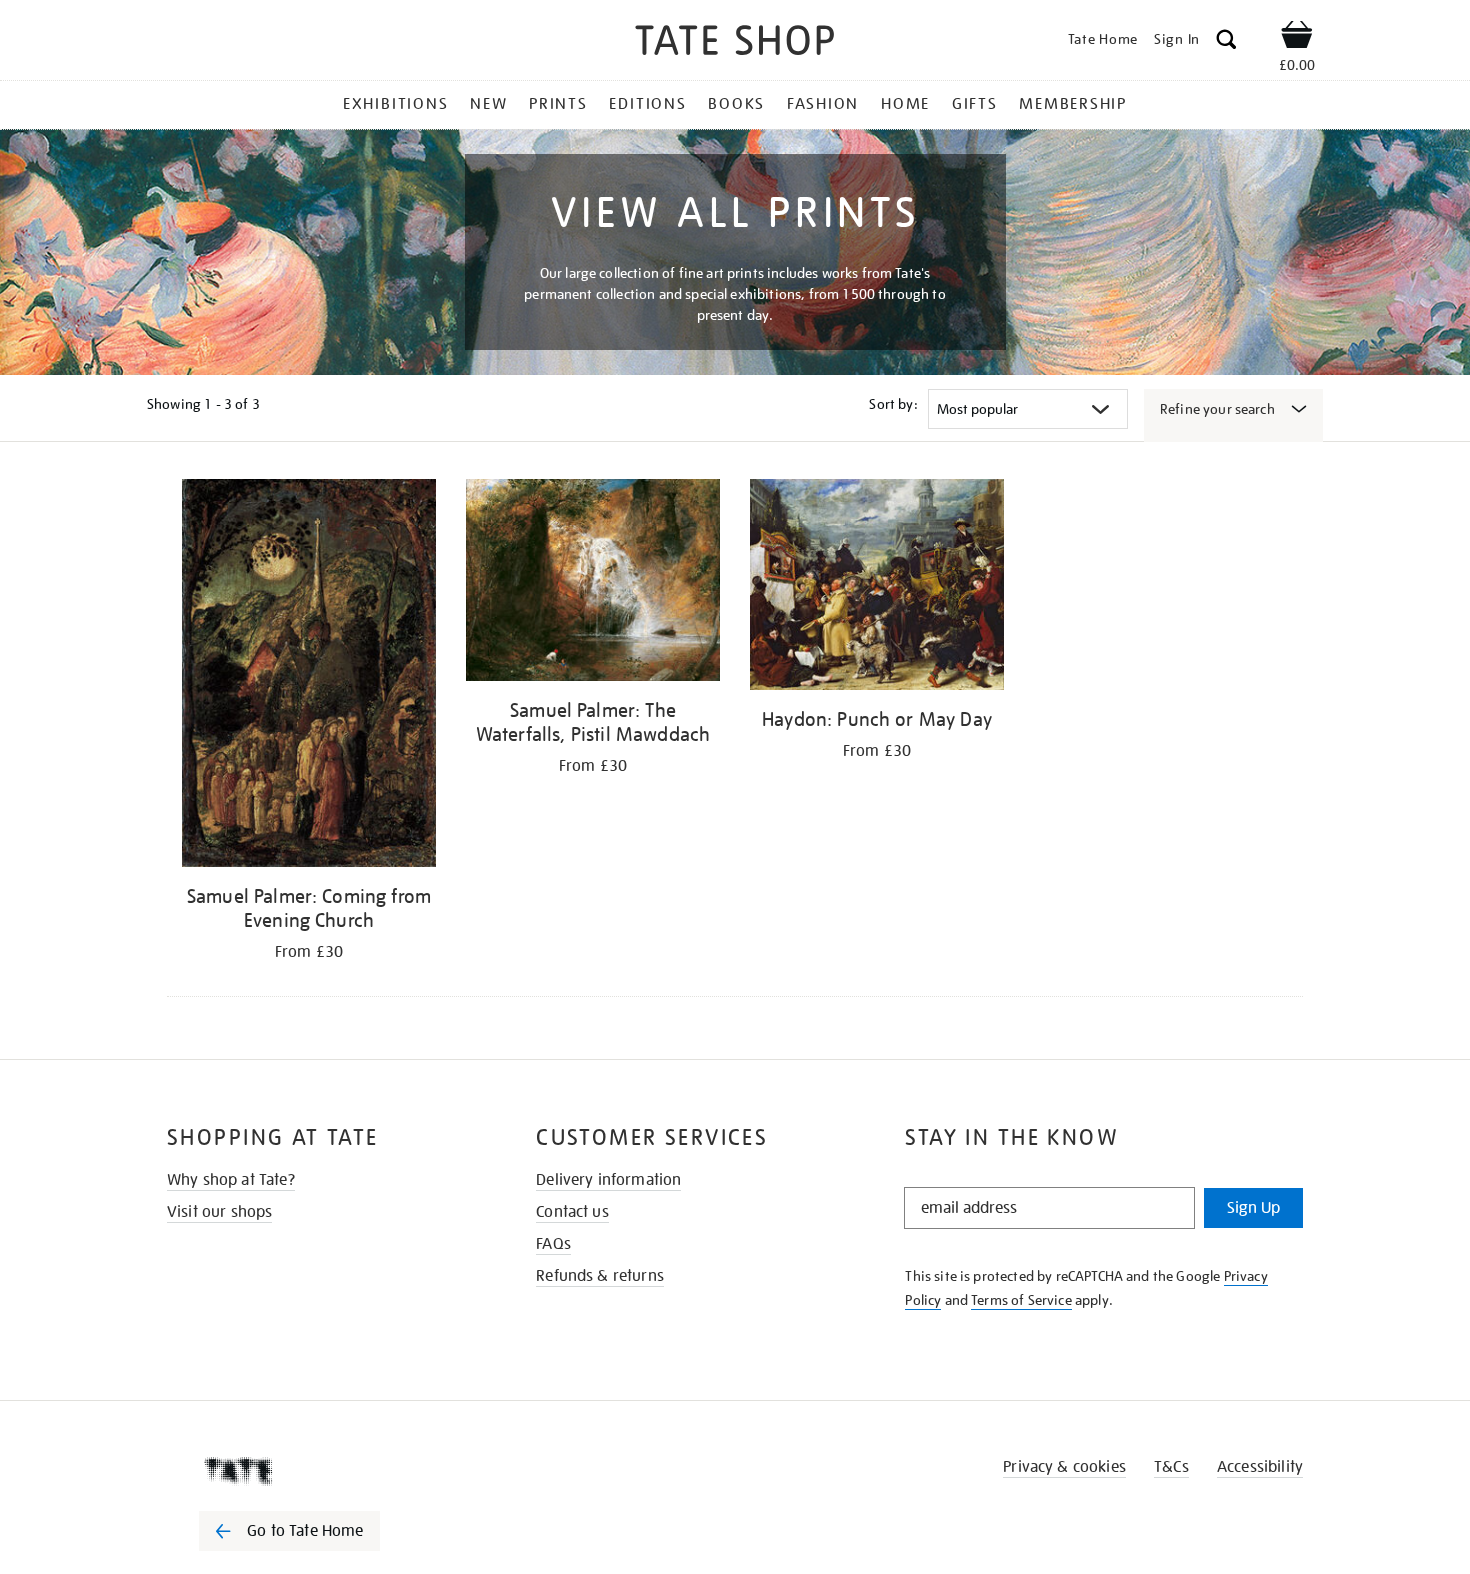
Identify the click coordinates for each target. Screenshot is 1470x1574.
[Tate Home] (325, 1471)
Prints (558, 104)
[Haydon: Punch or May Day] (877, 588)
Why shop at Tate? (231, 1180)
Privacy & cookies (1064, 1467)
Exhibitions (395, 104)
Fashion (823, 104)
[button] (1226, 42)
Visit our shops (219, 1212)
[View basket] (1297, 38)
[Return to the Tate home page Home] (735, 43)
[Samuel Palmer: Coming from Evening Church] (309, 676)
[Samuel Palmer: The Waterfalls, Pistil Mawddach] (593, 583)
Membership (1073, 104)
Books (736, 104)
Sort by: (893, 404)
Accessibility (1260, 1467)
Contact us (572, 1212)
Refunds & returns (600, 1276)
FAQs (553, 1244)
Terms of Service (1021, 1300)
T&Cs (1171, 1467)
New (488, 104)
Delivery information (608, 1180)
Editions (647, 104)
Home (905, 104)
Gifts (975, 104)
